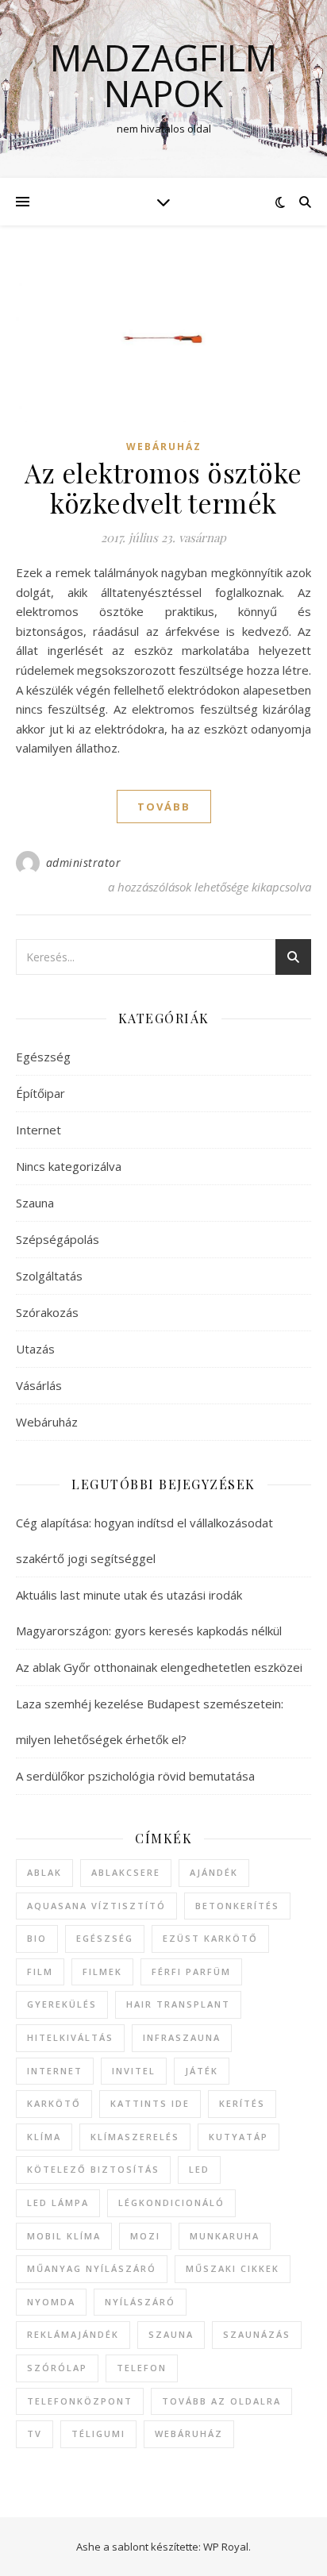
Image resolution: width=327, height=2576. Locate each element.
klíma (44, 2137)
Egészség (43, 1057)
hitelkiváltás (70, 2037)
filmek (102, 1971)
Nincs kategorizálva (69, 1166)
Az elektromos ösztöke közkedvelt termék (163, 487)
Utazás (35, 1349)
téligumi (98, 2434)
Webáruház (164, 447)
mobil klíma (64, 2236)
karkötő (54, 2103)
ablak (44, 1872)
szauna (171, 2334)
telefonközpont (80, 2401)
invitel (134, 2071)
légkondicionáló (171, 2202)
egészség (105, 1938)
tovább (164, 807)
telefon (142, 2368)
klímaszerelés (135, 2137)
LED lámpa (58, 2202)
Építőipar (40, 1093)
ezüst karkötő (210, 1938)
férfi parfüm (191, 1971)
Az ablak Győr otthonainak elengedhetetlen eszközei (159, 1667)
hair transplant (178, 2004)
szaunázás (257, 2334)
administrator (84, 863)
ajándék (214, 1872)
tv (35, 2434)
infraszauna (182, 2037)
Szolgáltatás (49, 1276)
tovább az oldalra (221, 2401)
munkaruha (225, 2236)
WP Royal (226, 2547)
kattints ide (150, 2103)
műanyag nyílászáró (92, 2268)
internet (55, 2071)
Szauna (35, 1203)
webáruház (189, 2434)
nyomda (51, 2302)
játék (202, 2071)
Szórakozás (47, 1312)
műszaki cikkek (233, 2268)
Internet (38, 1130)
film (40, 1971)
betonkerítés (237, 1906)
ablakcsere (126, 1872)
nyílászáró (140, 2302)
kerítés (242, 2103)
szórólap (57, 2368)
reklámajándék (73, 2334)
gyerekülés (62, 2004)
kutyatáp (239, 2137)
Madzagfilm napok (163, 75)
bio (37, 1938)
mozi (145, 2236)
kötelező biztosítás (93, 2169)
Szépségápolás (58, 1239)
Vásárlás (39, 1385)
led (199, 2169)
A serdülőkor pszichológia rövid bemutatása (135, 1776)
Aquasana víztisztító (96, 1906)
